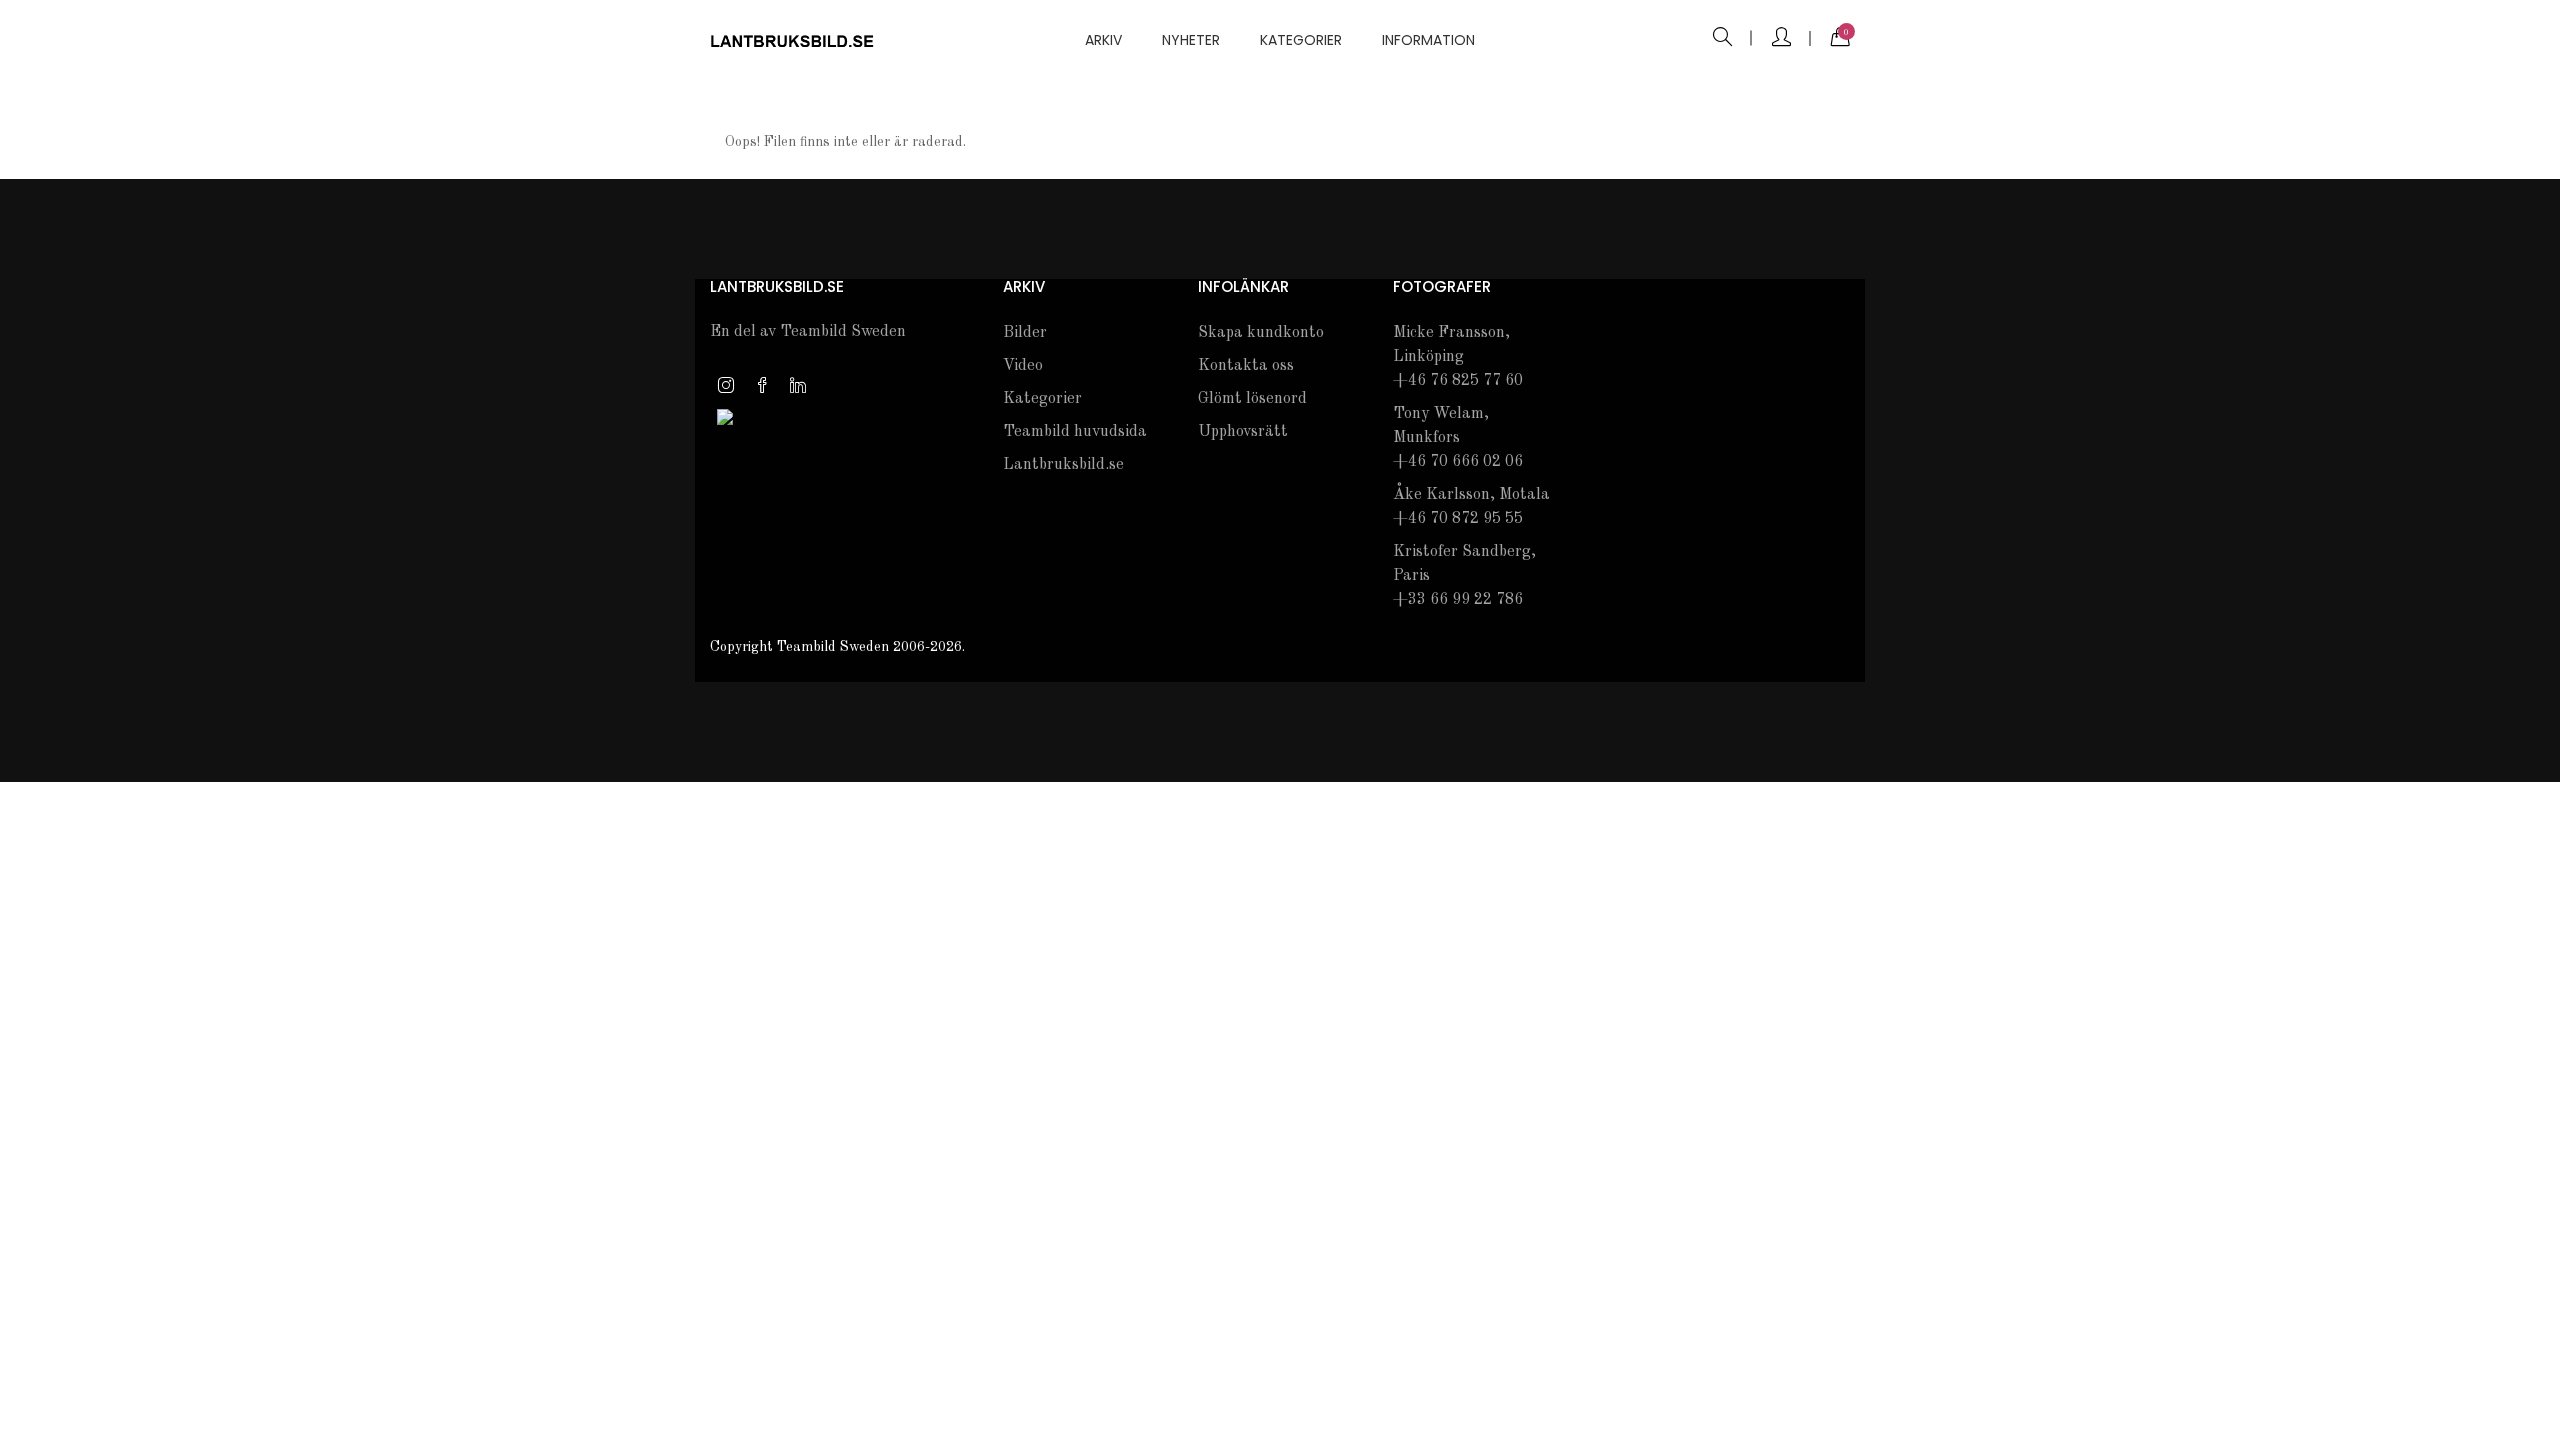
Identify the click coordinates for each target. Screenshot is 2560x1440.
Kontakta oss (1246, 366)
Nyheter (1191, 40)
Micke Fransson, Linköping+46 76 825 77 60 (1458, 357)
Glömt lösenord (1252, 399)
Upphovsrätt (1243, 432)
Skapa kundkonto (1261, 333)
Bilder (1025, 333)
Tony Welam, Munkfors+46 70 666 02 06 (1458, 438)
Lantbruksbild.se (1063, 465)
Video (1023, 366)
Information (1428, 40)
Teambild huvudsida (1075, 432)
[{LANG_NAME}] (725, 416)
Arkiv (1103, 40)
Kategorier (1301, 40)
